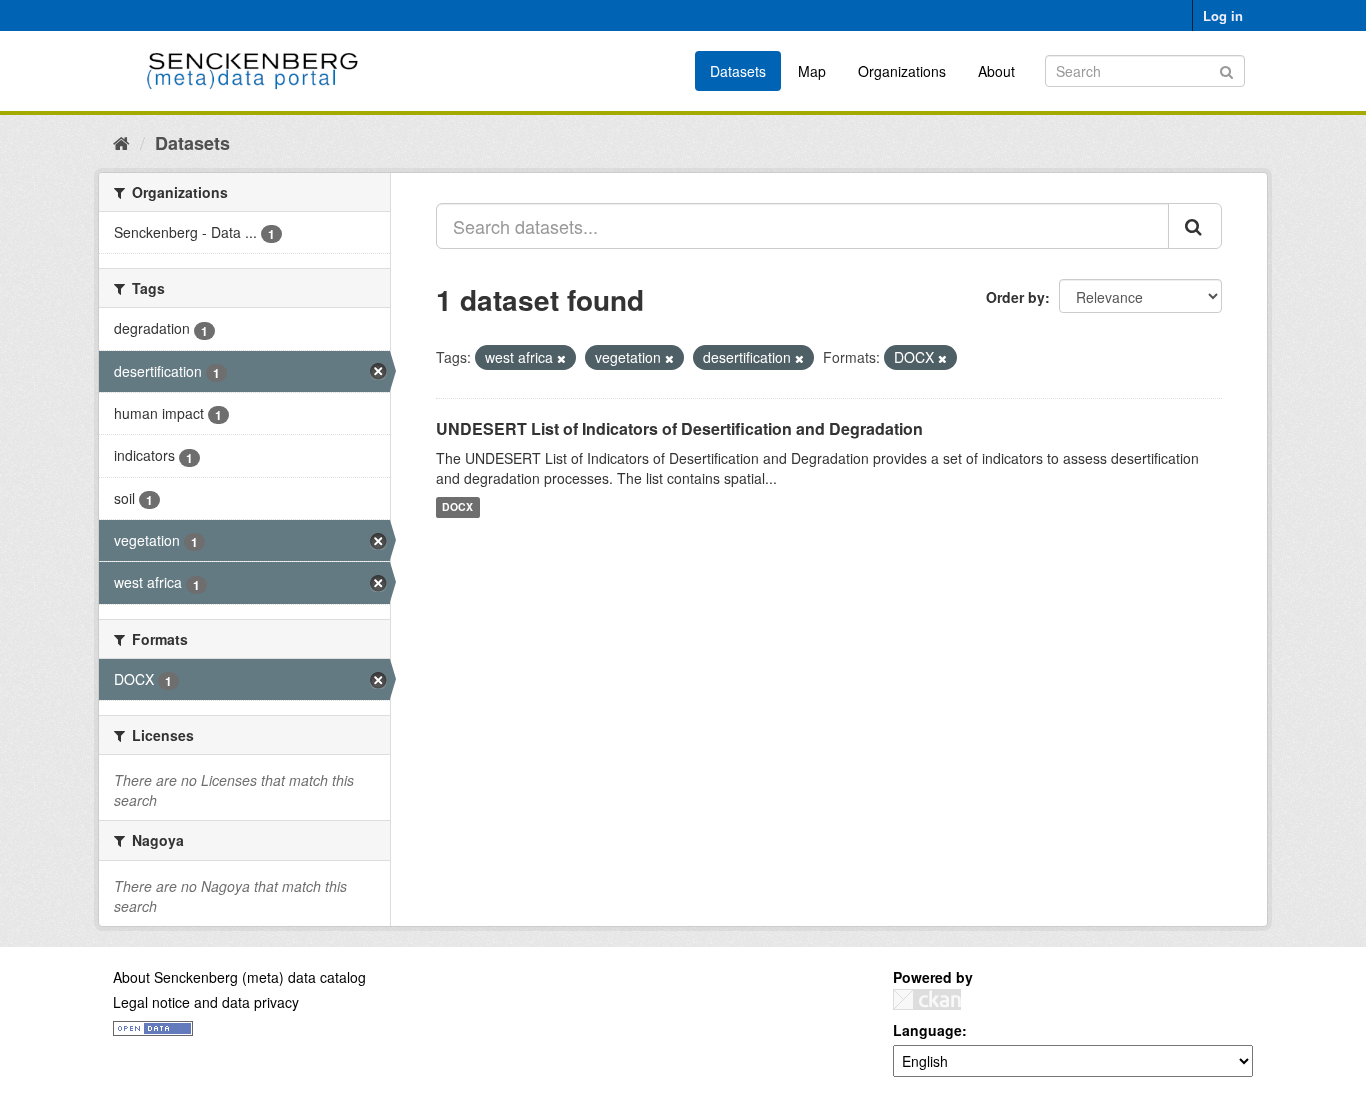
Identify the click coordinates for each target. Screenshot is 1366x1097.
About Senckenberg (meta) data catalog (239, 977)
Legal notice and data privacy (206, 1002)
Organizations (902, 71)
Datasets (738, 71)
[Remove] (561, 358)
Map (812, 71)
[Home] (121, 142)
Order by (1015, 297)
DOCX (457, 507)
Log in (1223, 15)
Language (927, 1030)
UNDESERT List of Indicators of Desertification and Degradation (679, 428)
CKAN (927, 999)
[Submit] (1226, 69)
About (996, 71)
